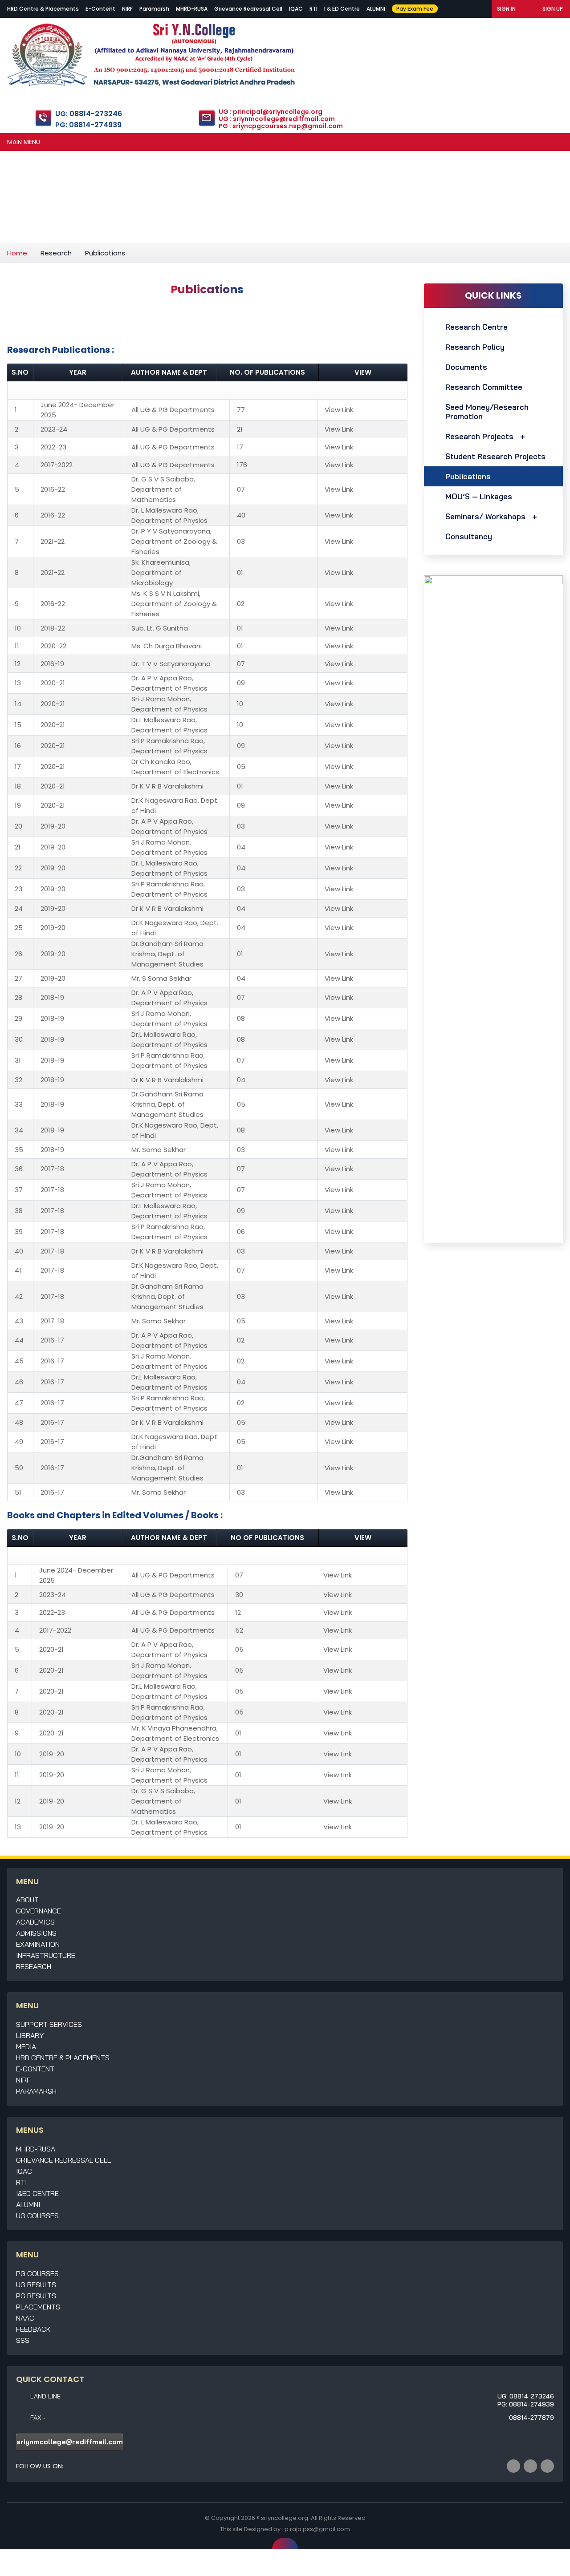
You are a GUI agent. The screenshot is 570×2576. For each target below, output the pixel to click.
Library (30, 2035)
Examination (38, 1944)
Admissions (36, 1933)
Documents (466, 367)
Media (26, 2046)
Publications (468, 476)
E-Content (100, 9)
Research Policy (475, 347)
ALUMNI (376, 9)
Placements (38, 2307)
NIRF (127, 9)
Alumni (28, 2204)
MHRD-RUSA (192, 9)
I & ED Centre (342, 9)
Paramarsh (154, 9)
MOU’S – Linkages (479, 496)
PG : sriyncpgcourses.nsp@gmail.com (281, 126)
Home (17, 253)
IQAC (296, 9)
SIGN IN (506, 9)
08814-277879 (531, 2418)
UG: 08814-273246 (89, 114)
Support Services (49, 2024)
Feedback (33, 2329)
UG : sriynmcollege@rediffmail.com (277, 119)
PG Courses (37, 2273)
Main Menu (24, 142)
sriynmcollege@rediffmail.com (70, 2442)
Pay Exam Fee (415, 9)
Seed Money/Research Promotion (487, 412)
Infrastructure (46, 1955)
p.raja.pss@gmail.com (317, 2529)
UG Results (36, 2285)
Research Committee (484, 387)
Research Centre (476, 327)
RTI (313, 9)
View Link (339, 410)
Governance (39, 1911)
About (27, 1900)
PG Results (36, 2296)
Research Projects (479, 436)
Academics (35, 1922)
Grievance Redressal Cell (248, 9)
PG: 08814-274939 (88, 125)
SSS (23, 2340)
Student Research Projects (495, 456)
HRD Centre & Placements (43, 9)
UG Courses (37, 2216)
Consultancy (469, 536)
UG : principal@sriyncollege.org (271, 112)
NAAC (25, 2318)
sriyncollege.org (285, 2518)
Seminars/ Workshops (485, 516)
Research (56, 253)
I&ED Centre (37, 2193)
